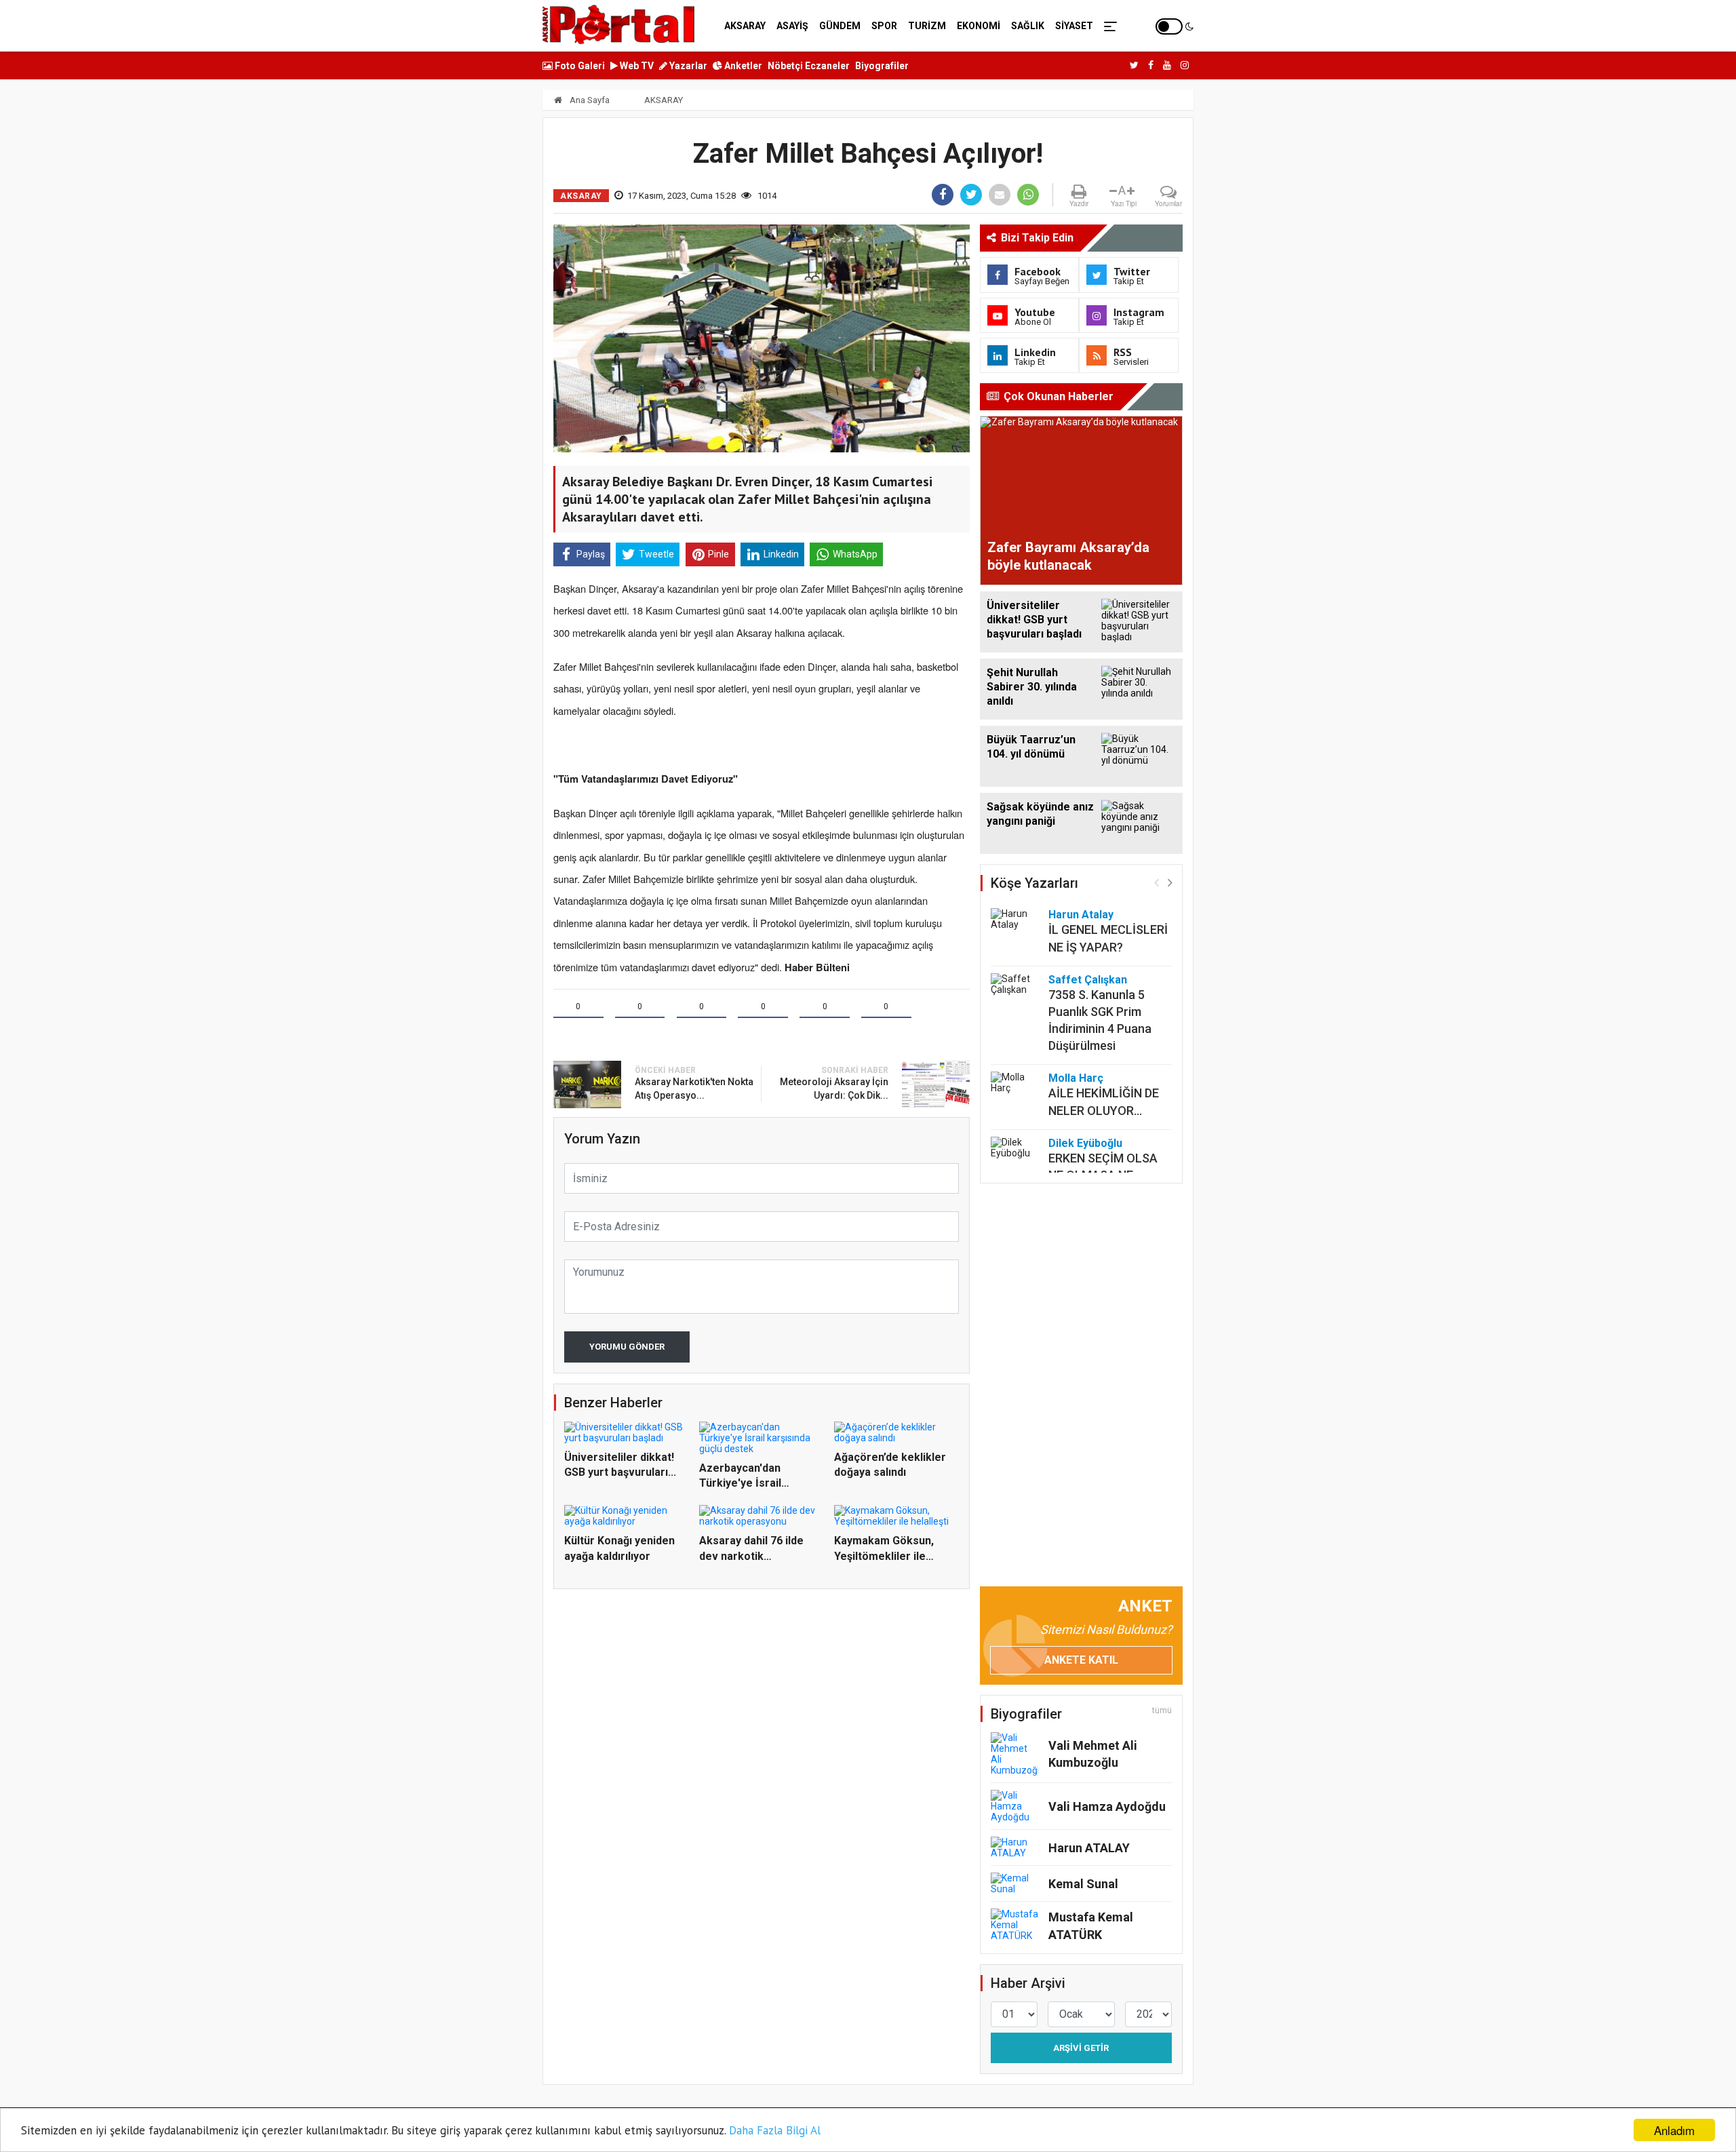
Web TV (636, 66)
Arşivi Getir (1081, 2048)
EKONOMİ (979, 26)
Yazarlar (687, 66)
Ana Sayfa (589, 100)
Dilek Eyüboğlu (1085, 1143)
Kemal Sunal (1083, 1884)
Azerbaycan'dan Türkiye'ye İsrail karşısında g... (740, 1483)
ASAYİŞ (792, 26)
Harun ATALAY (1089, 1848)
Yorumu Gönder (627, 1347)
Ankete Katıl (1081, 1660)
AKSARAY (745, 26)
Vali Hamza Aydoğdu (1107, 1806)
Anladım (1674, 2130)
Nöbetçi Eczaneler (809, 66)
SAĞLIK (1028, 26)
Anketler (742, 66)
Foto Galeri (579, 66)
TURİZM (927, 26)
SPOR (884, 26)
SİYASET (1074, 26)
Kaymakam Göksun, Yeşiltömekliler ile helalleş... (884, 1556)
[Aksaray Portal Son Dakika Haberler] (618, 24)
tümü (1162, 1710)
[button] (1170, 882)
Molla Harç (1076, 1078)
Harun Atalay (1081, 915)
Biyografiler (882, 66)
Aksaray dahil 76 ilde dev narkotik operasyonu (751, 1556)
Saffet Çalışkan (1088, 980)
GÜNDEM (840, 26)
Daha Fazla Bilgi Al (775, 2130)
